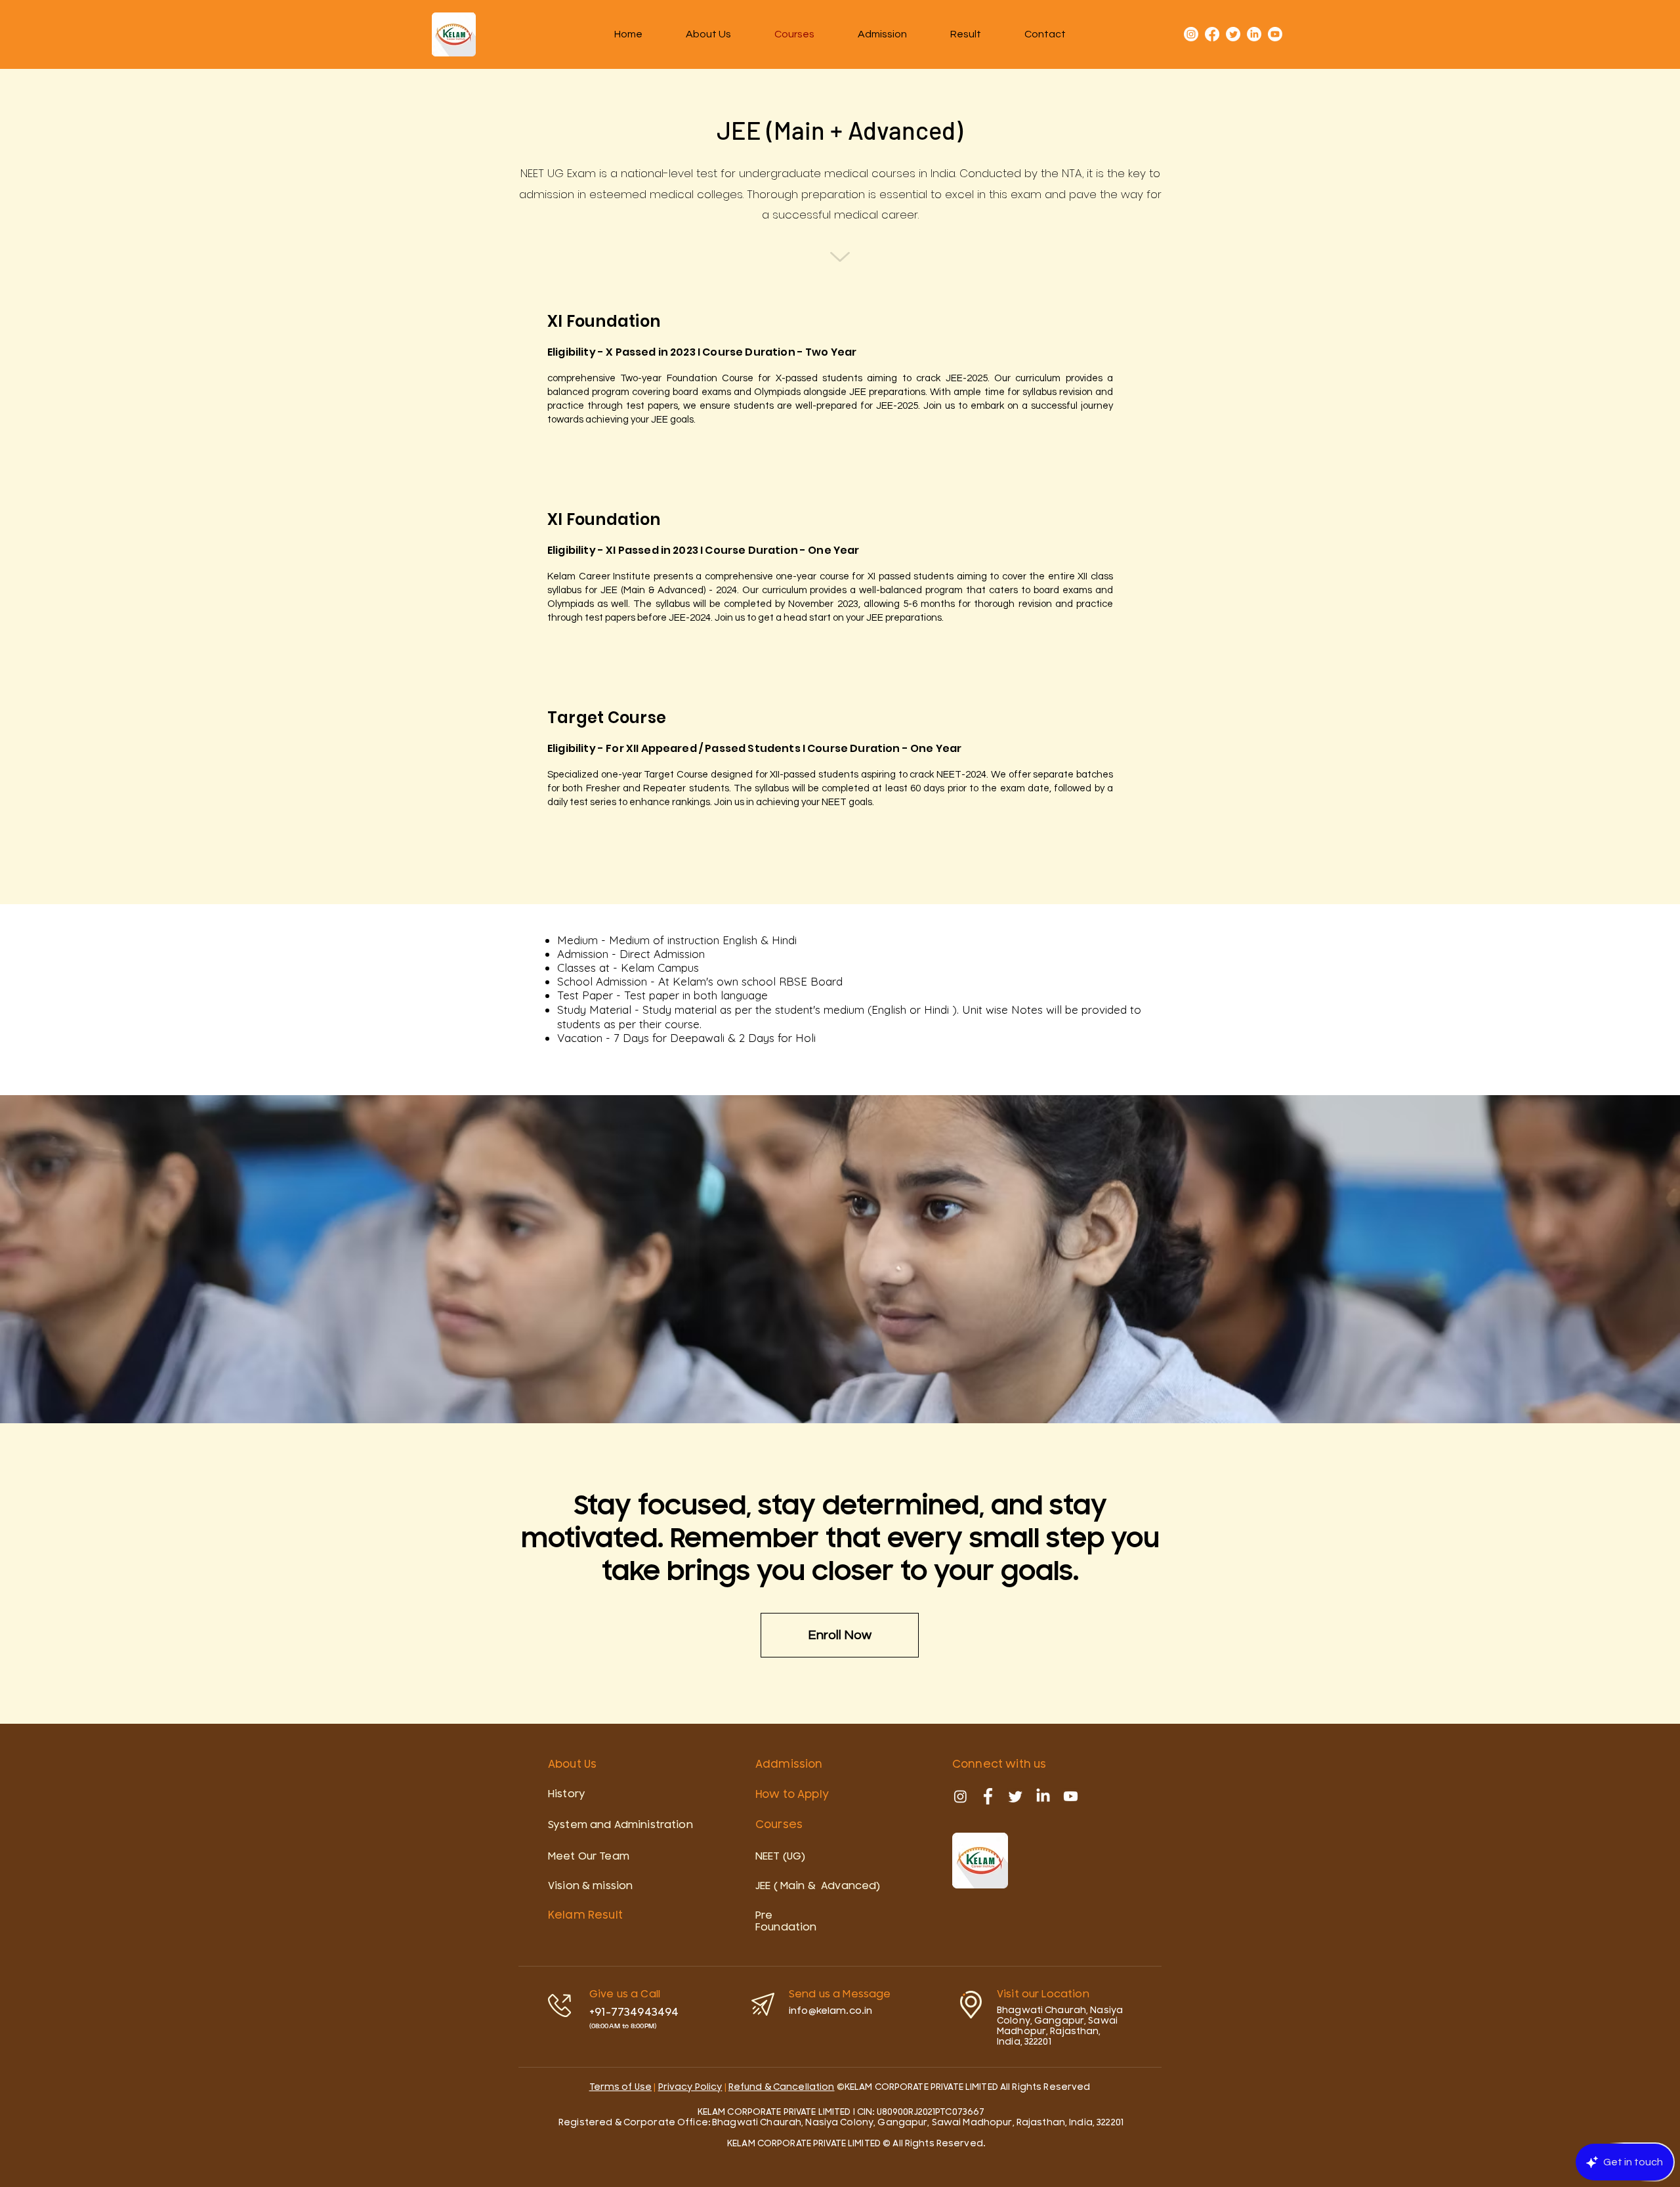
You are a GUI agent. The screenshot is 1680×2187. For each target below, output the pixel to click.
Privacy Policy (690, 2087)
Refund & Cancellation (782, 2087)
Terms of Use (621, 2087)
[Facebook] (1212, 34)
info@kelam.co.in (830, 2011)
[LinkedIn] (1254, 34)
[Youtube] (1275, 34)
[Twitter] (1233, 34)
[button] (966, 34)
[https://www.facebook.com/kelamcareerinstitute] (988, 1796)
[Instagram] (1191, 34)
